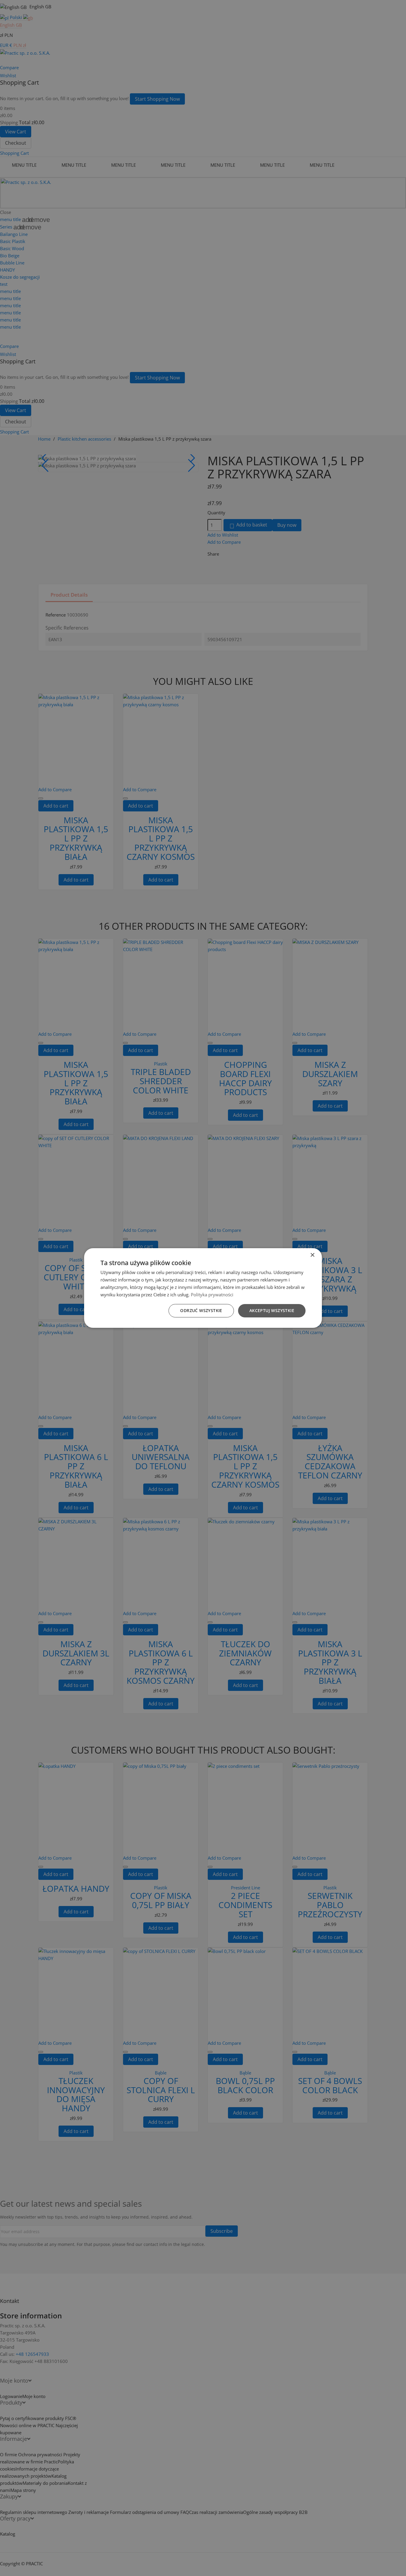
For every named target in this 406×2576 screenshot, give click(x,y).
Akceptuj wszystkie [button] (272, 1310)
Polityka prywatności (212, 1295)
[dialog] (203, 1288)
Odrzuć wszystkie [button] (201, 1310)
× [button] (312, 1255)
